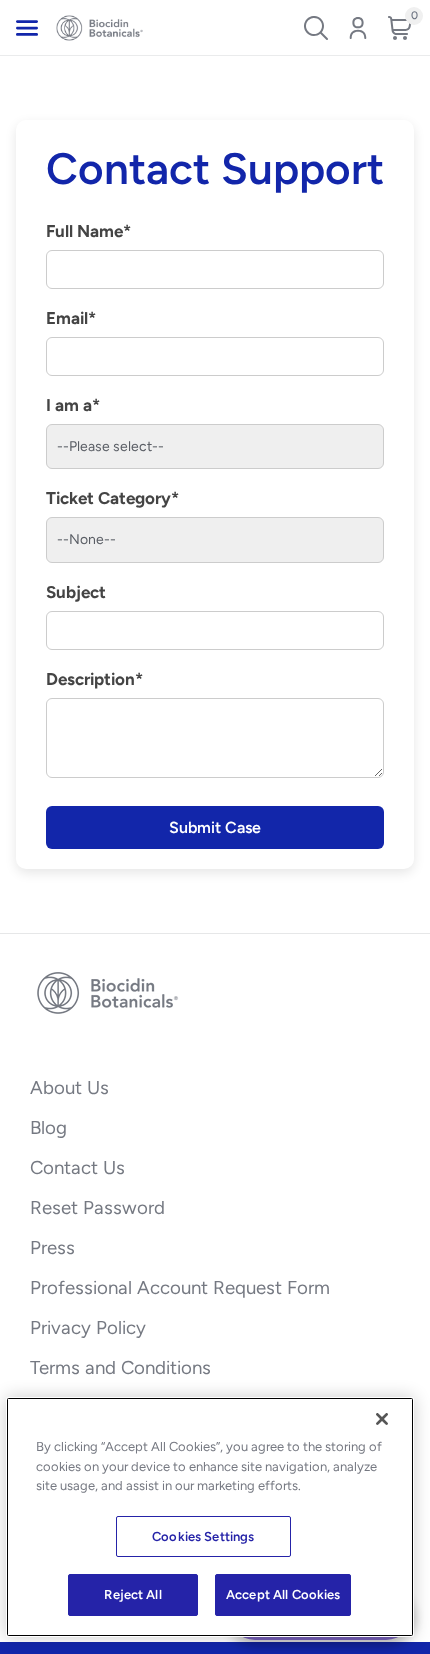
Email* (71, 318)
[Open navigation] (27, 28)
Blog (48, 1127)
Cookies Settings (203, 1536)
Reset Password (97, 1207)
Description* (94, 679)
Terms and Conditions (120, 1367)
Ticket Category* (112, 498)
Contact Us (77, 1167)
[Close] (382, 1419)
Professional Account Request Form (180, 1287)
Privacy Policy (88, 1327)
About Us (69, 1087)
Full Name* (88, 231)
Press (52, 1247)
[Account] (358, 28)
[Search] (316, 28)
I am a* (73, 405)
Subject (76, 592)
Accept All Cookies (283, 1594)
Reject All (132, 1594)
